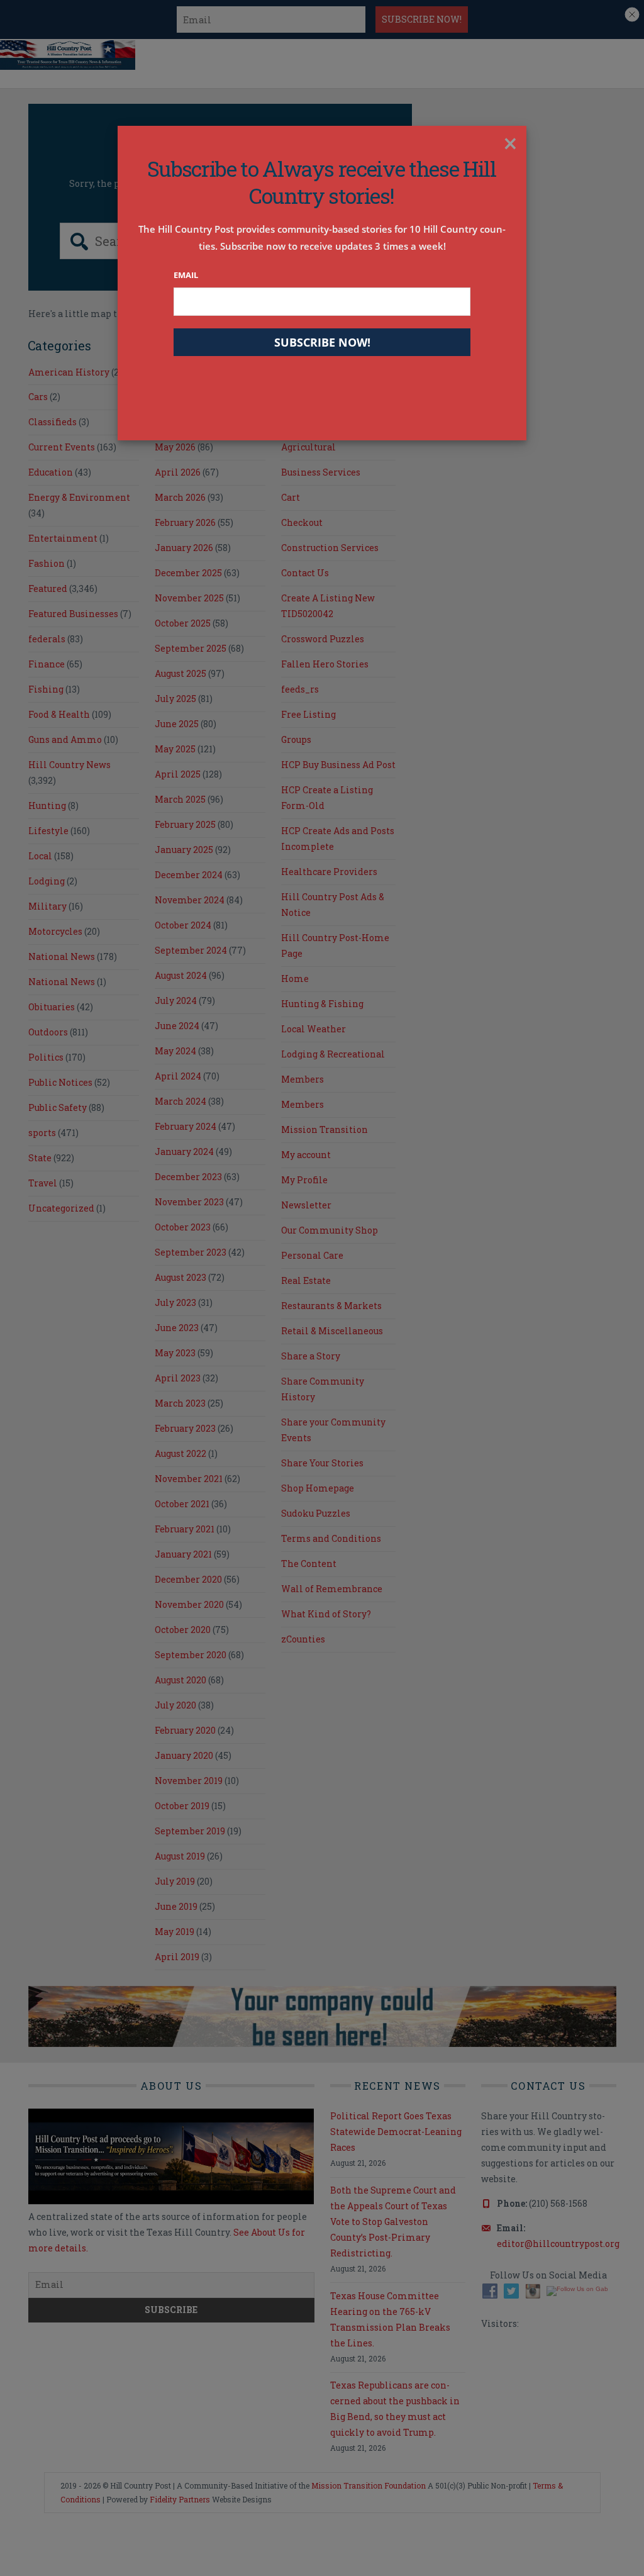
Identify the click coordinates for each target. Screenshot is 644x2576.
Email (186, 275)
